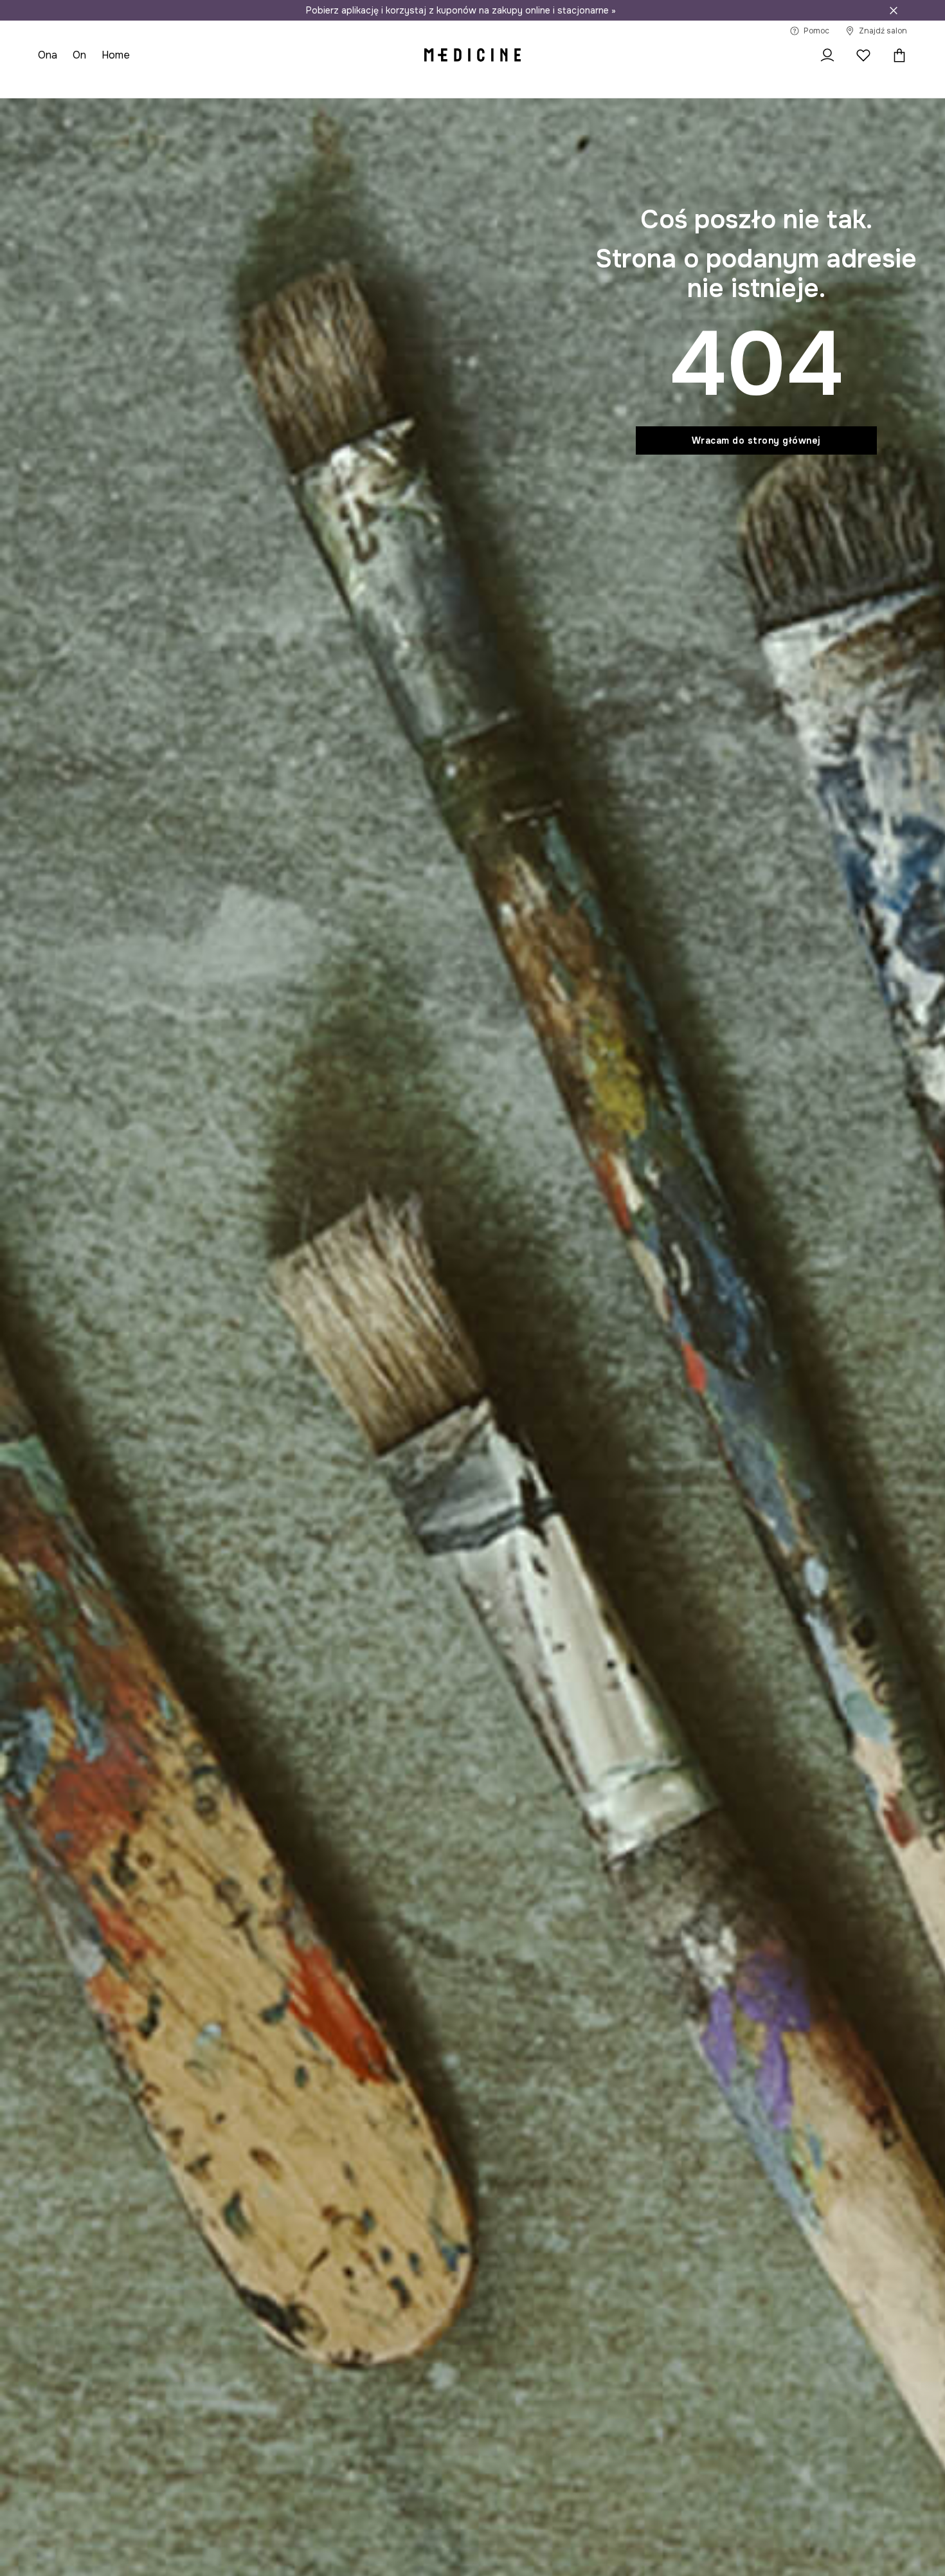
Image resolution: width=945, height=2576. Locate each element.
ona (48, 55)
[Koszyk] (896, 55)
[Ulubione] (863, 55)
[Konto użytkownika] (827, 55)
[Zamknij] (894, 10)
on (79, 55)
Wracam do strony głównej (756, 440)
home (116, 55)
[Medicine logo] (473, 55)
